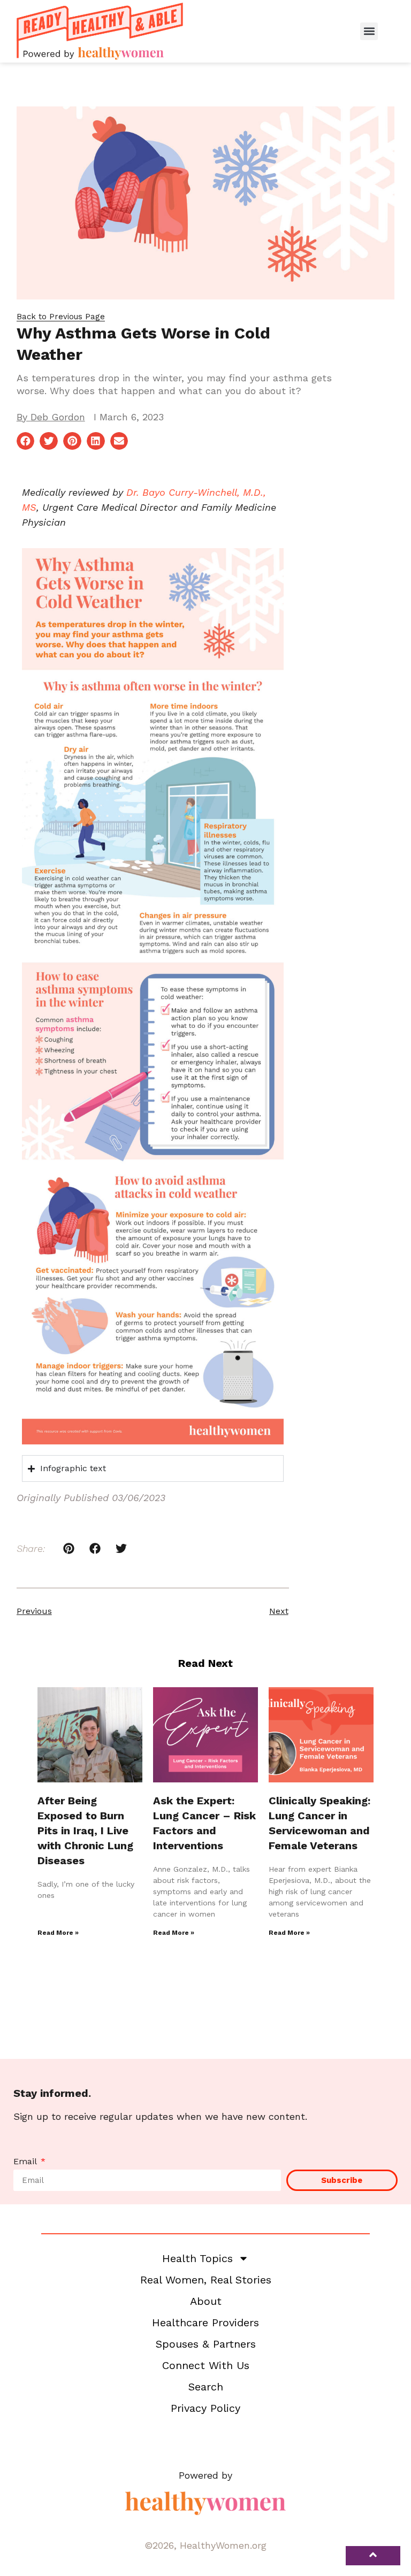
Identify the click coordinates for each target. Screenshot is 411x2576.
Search (206, 2387)
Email (26, 2162)
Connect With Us (206, 2365)
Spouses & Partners (206, 2344)
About (206, 2301)
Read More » (58, 1933)
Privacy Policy (205, 2408)
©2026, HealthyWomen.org (205, 2545)
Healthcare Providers (205, 2323)
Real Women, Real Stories (206, 2280)
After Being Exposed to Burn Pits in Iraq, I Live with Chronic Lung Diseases (85, 1831)
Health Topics (197, 2258)
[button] (369, 31)
